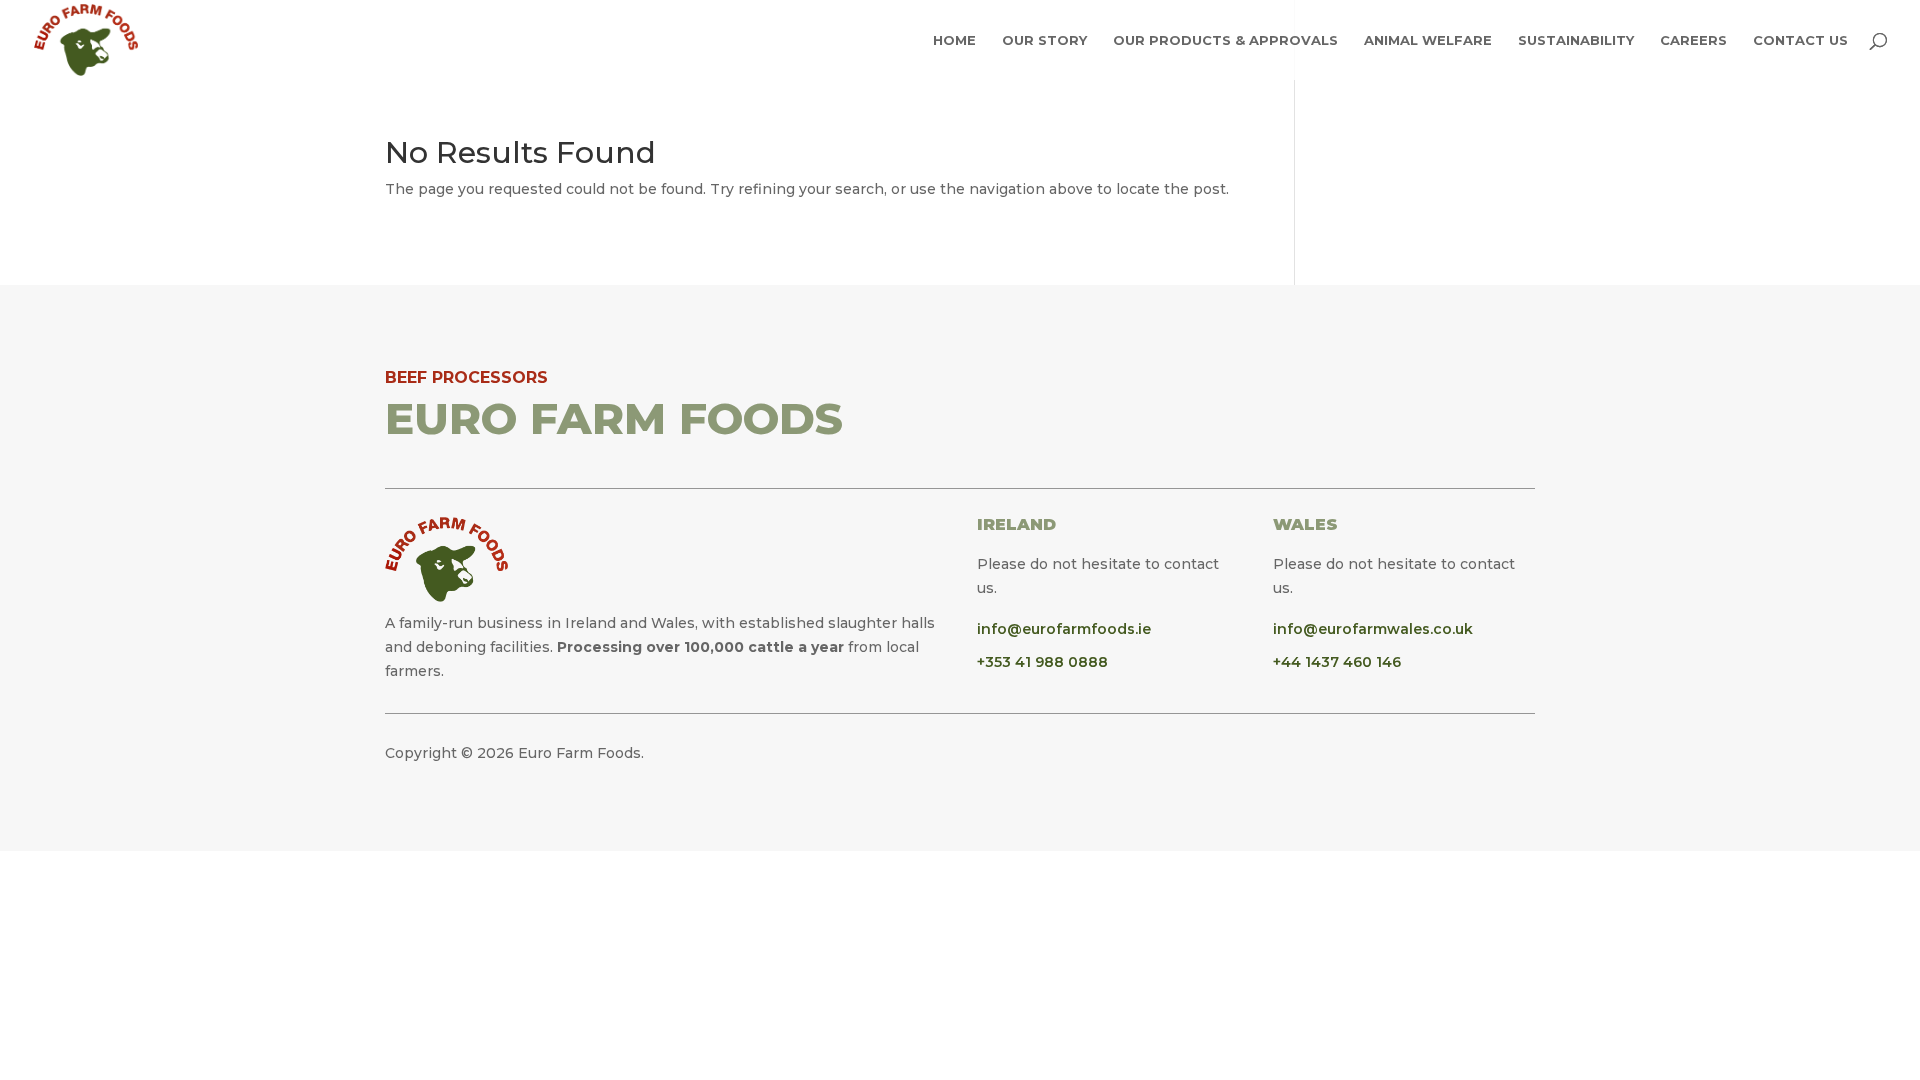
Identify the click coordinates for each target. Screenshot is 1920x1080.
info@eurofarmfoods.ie (1064, 629)
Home (954, 40)
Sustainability (1576, 40)
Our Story (1044, 40)
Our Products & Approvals (1225, 40)
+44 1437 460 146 (1337, 662)
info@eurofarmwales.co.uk (1373, 629)
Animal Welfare (1428, 40)
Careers (1693, 40)
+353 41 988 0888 (1042, 662)
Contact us (1800, 40)
